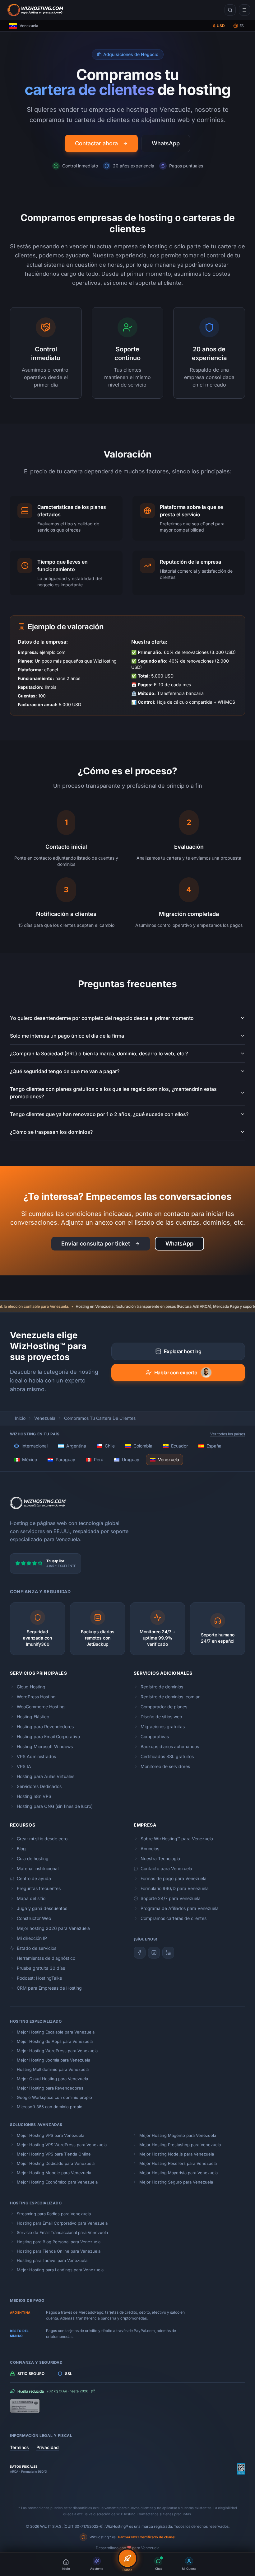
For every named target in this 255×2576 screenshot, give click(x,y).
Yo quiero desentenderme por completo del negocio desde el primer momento (102, 1018)
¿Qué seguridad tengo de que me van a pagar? (65, 1071)
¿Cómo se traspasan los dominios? (51, 1132)
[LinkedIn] (168, 1953)
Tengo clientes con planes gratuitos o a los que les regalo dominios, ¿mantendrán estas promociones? (113, 1093)
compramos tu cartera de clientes (100, 1418)
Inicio (20, 1418)
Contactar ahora (96, 143)
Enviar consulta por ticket (96, 1243)
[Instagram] (154, 1953)
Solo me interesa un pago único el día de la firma (67, 1036)
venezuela (45, 1418)
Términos (19, 2447)
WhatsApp (166, 143)
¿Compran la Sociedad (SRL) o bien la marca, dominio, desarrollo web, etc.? (99, 1053)
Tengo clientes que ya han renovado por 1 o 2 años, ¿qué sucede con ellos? (99, 1114)
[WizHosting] (34, 10)
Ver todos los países (228, 1434)
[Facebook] (140, 1953)
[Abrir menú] (244, 10)
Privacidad (48, 2447)
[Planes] (127, 2558)
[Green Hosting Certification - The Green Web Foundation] (127, 2406)
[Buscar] (230, 10)
